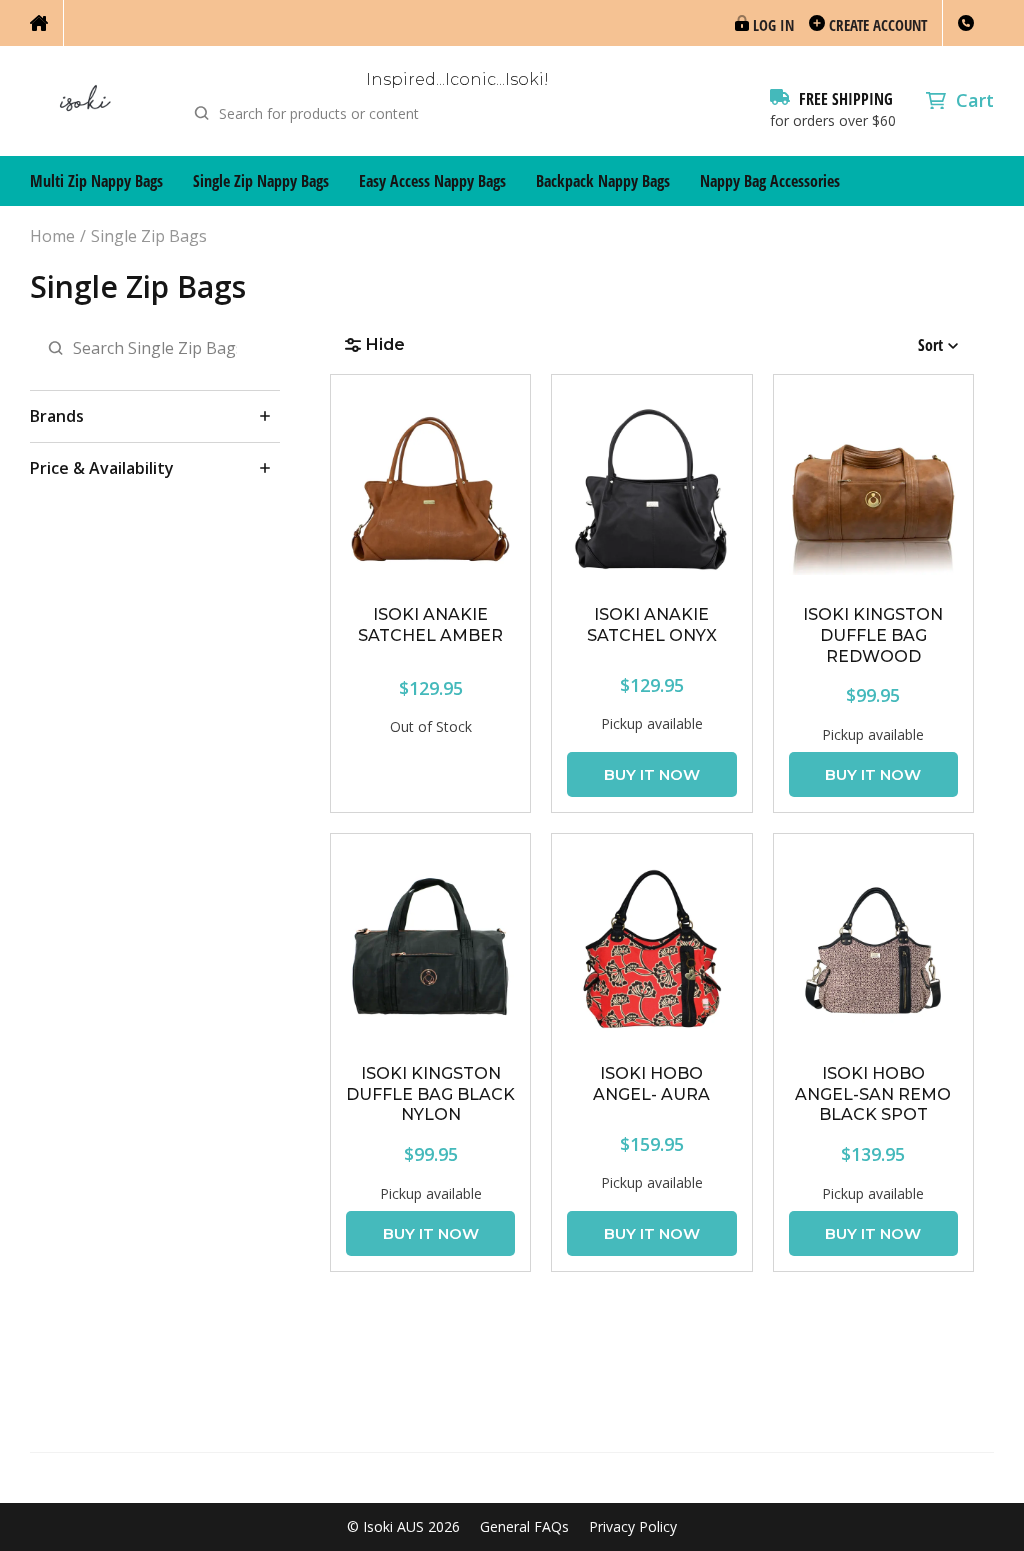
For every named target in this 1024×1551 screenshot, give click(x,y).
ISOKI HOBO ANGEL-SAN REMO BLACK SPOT (873, 1094)
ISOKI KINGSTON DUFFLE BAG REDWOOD (873, 635)
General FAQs (524, 1527)
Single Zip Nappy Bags (261, 181)
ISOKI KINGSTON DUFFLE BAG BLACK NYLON (430, 1094)
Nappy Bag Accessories (770, 181)
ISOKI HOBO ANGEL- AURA (651, 1084)
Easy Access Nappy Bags (432, 181)
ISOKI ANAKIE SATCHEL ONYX (652, 625)
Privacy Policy (633, 1527)
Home (52, 236)
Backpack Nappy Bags (603, 181)
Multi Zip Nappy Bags (96, 181)
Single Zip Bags (149, 236)
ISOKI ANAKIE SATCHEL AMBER (430, 625)
